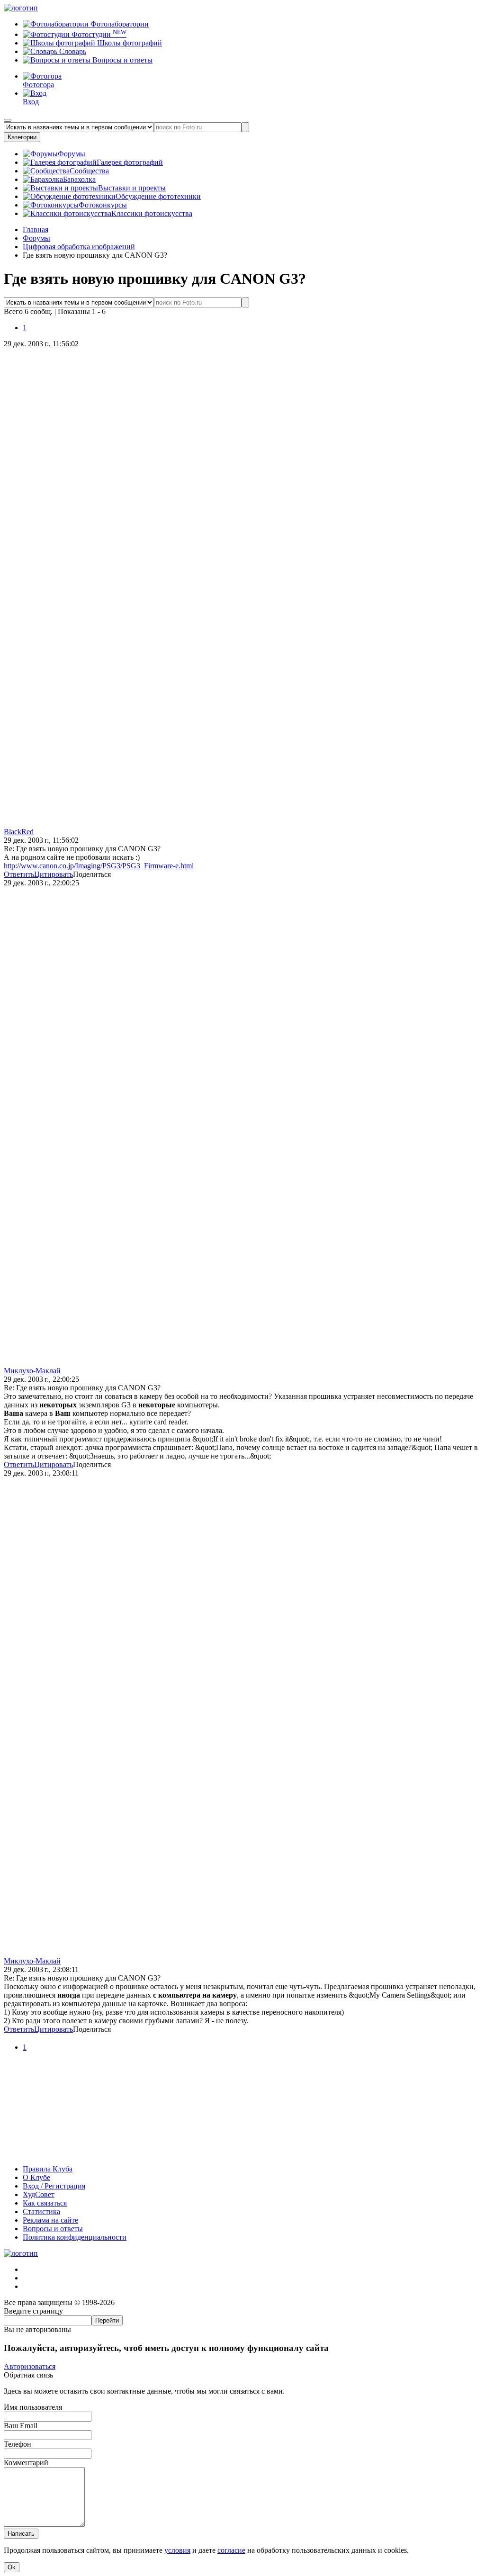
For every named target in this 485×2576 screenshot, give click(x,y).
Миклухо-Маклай (32, 1371)
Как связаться (45, 2203)
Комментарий (26, 2463)
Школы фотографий (129, 43)
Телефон (18, 2444)
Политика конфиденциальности (75, 2237)
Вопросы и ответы (121, 60)
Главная (36, 230)
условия (177, 2550)
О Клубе (36, 2177)
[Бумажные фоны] (242, 2153)
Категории (22, 137)
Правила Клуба (48, 2169)
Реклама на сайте (50, 2220)
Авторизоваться (30, 2366)
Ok (12, 2567)
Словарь (72, 51)
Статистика (41, 2211)
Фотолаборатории (119, 24)
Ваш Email (21, 2426)
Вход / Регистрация (54, 2186)
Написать (21, 2534)
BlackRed (19, 832)
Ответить (19, 874)
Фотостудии (98, 34)
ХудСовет (39, 2194)
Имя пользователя (33, 2407)
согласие (231, 2550)
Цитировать (54, 874)
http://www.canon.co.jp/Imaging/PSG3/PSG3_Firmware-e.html (99, 866)
